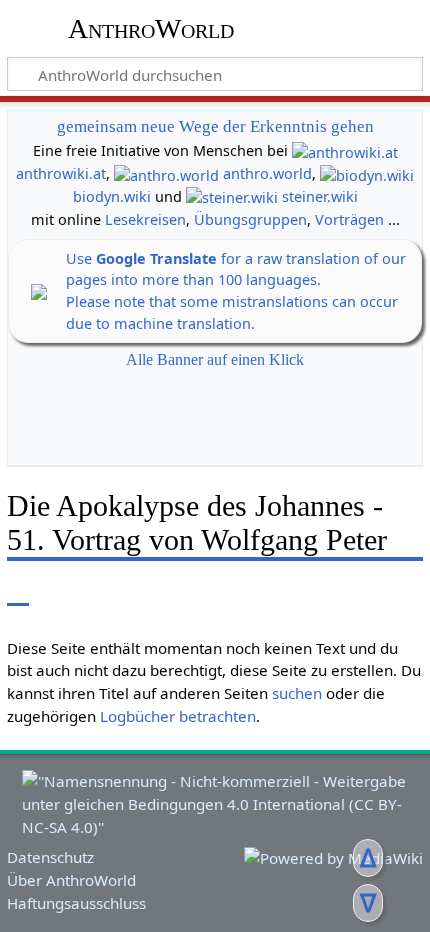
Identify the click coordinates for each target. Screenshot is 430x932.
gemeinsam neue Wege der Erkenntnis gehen (215, 126)
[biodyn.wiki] (367, 173)
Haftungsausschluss (76, 903)
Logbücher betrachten (178, 716)
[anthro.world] (166, 173)
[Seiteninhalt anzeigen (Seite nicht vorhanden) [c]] (18, 591)
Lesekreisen (145, 219)
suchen (297, 693)
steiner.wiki (320, 196)
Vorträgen (349, 219)
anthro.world (267, 173)
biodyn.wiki (112, 196)
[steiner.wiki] (232, 196)
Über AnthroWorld (71, 880)
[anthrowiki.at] (345, 150)
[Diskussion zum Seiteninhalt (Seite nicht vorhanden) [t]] (63, 591)
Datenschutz (50, 857)
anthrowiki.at (61, 173)
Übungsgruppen (250, 219)
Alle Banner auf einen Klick (215, 359)
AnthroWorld (151, 29)
